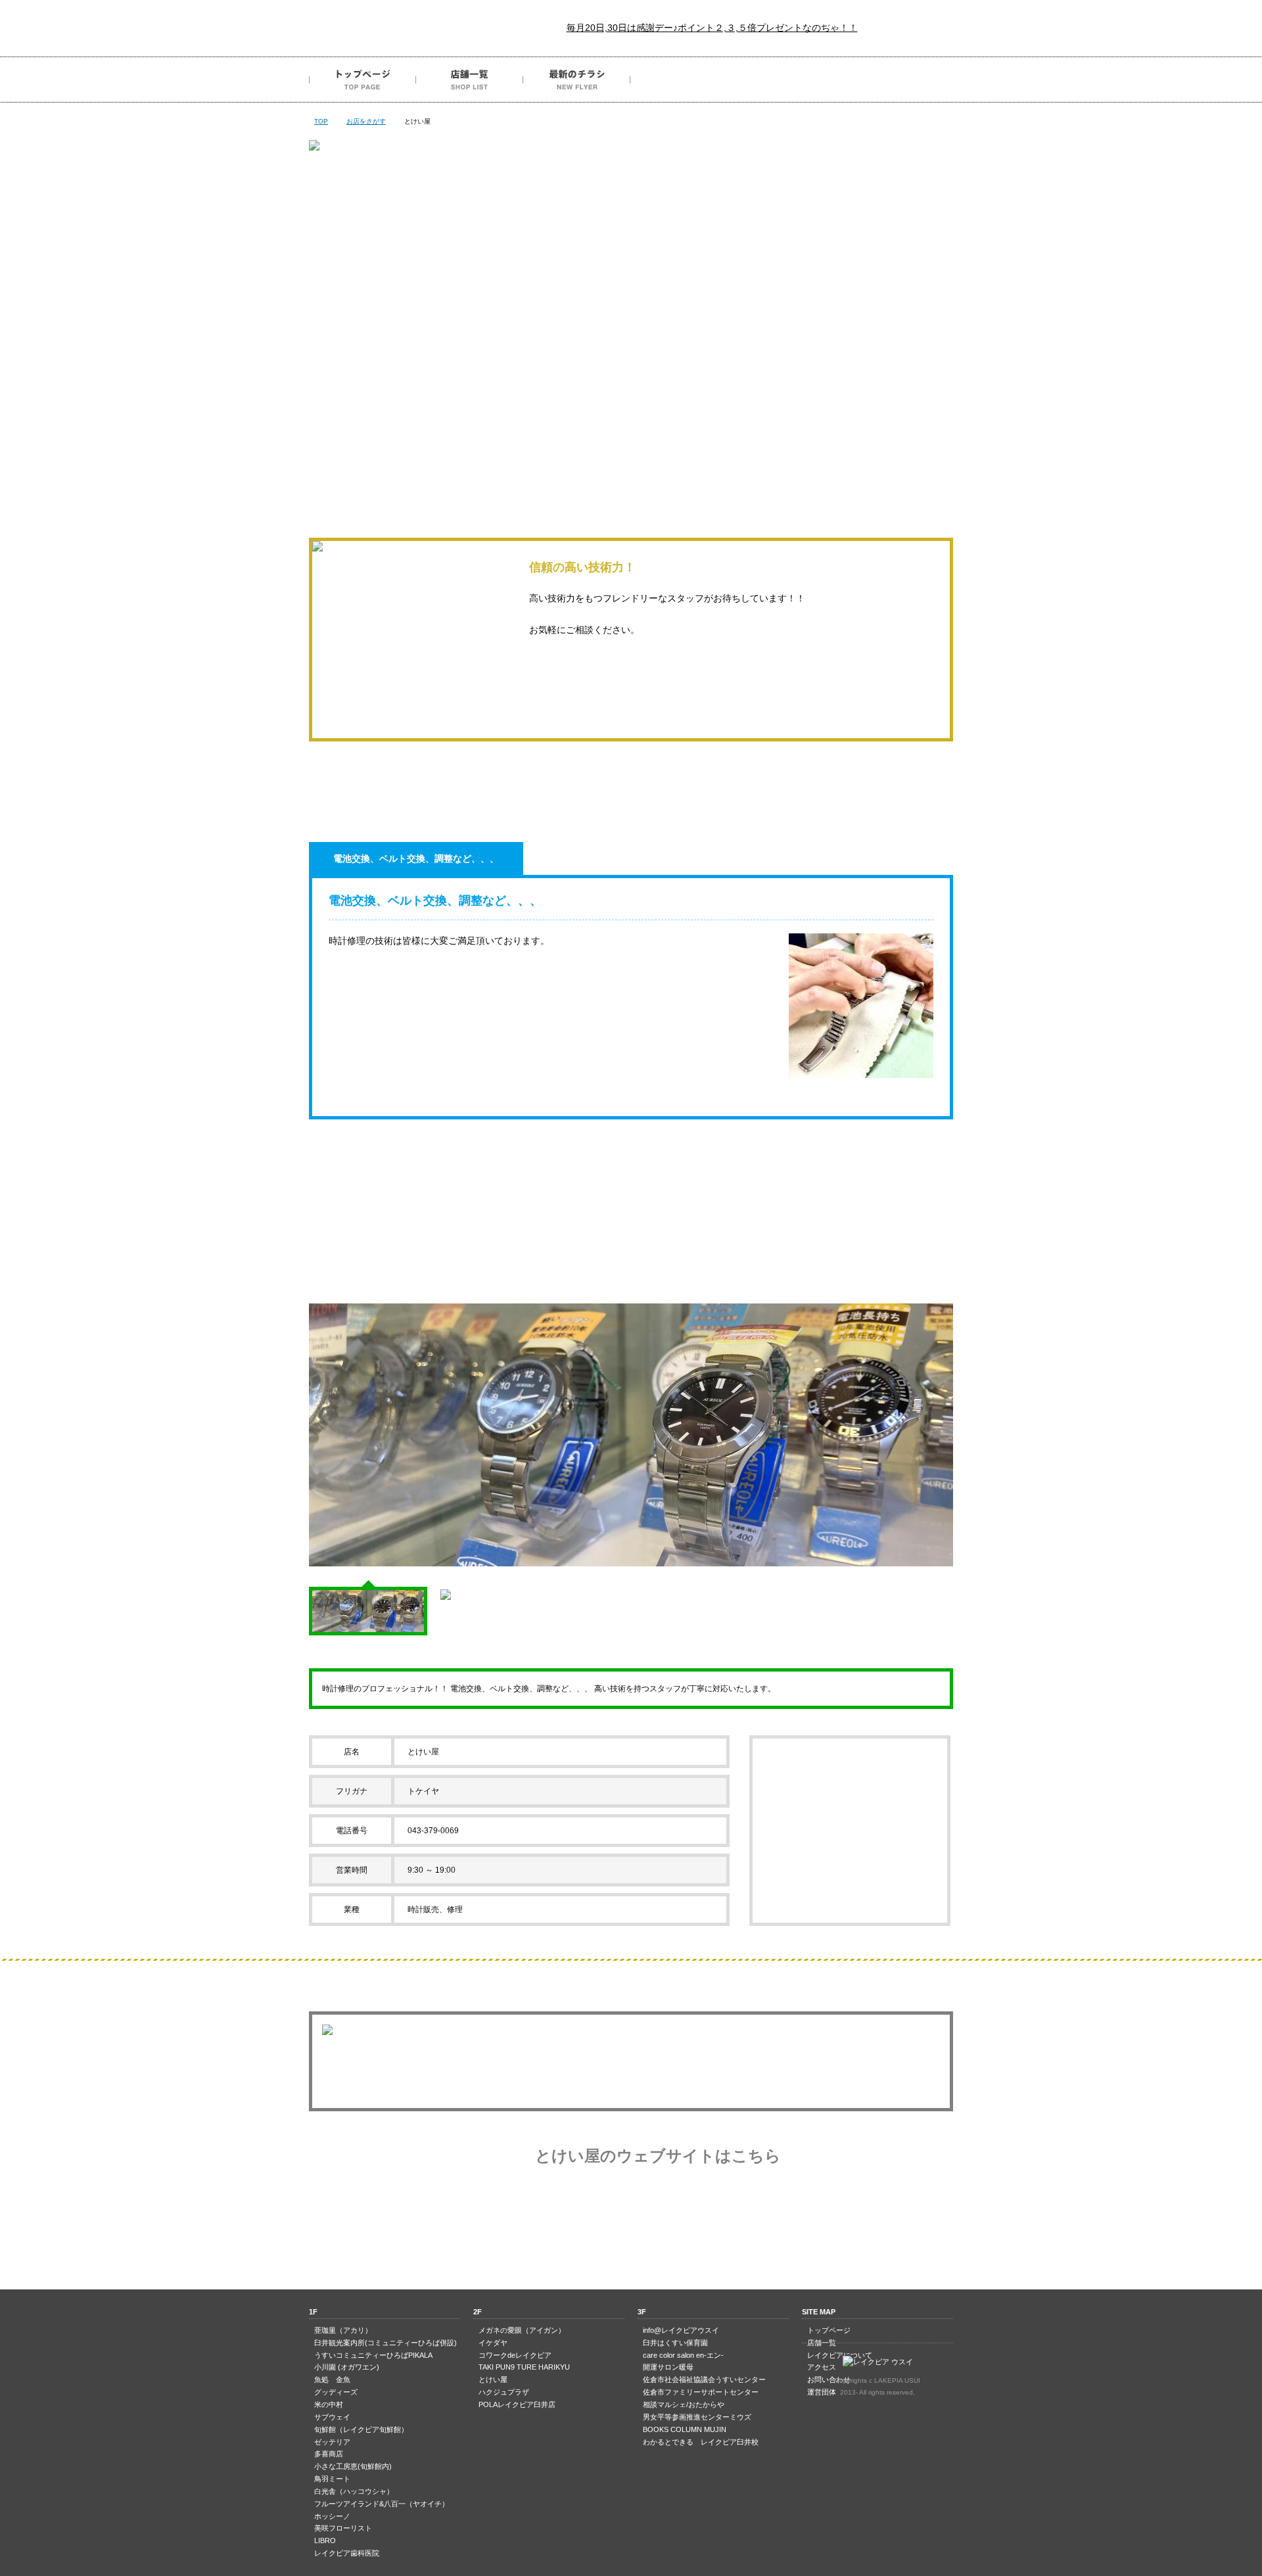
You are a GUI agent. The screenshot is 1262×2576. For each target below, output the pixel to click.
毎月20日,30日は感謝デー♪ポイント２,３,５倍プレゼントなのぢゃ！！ (712, 28)
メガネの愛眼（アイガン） (522, 2330)
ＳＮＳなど (889, 423)
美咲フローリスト (343, 2528)
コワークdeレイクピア (515, 2355)
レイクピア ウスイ (388, 28)
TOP (321, 121)
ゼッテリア (332, 2442)
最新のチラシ (577, 80)
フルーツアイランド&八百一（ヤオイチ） (382, 2504)
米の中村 (329, 2404)
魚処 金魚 (332, 2379)
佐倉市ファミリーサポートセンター (701, 2392)
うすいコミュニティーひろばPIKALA (373, 2355)
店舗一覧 (470, 80)
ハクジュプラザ (504, 2392)
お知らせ (631, 423)
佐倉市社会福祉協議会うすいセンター (704, 2379)
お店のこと (760, 423)
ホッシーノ (332, 2516)
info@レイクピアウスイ (681, 2330)
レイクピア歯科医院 (347, 2553)
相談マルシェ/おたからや (684, 2404)
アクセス (791, 80)
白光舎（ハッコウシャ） (354, 2491)
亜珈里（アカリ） (343, 2330)
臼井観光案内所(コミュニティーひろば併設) (386, 2343)
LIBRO (325, 2541)
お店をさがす (366, 121)
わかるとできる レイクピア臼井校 (701, 2442)
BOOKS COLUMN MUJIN (685, 2429)
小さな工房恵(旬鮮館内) (353, 2466)
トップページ (362, 80)
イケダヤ (493, 2343)
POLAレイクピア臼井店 (517, 2404)
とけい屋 (493, 2379)
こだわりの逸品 (373, 423)
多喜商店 (329, 2454)
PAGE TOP (631, 2237)
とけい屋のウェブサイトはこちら (658, 2156)
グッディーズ (336, 2392)
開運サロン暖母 (668, 2367)
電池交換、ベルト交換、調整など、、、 (416, 858)
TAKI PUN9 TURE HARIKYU (524, 2367)
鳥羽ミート (332, 2479)
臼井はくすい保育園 (675, 2343)
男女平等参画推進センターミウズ (697, 2417)
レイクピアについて (684, 80)
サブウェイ (332, 2417)
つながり (502, 423)
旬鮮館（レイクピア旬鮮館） (361, 2429)
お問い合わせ (898, 80)
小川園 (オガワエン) (347, 2367)
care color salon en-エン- (683, 2355)
